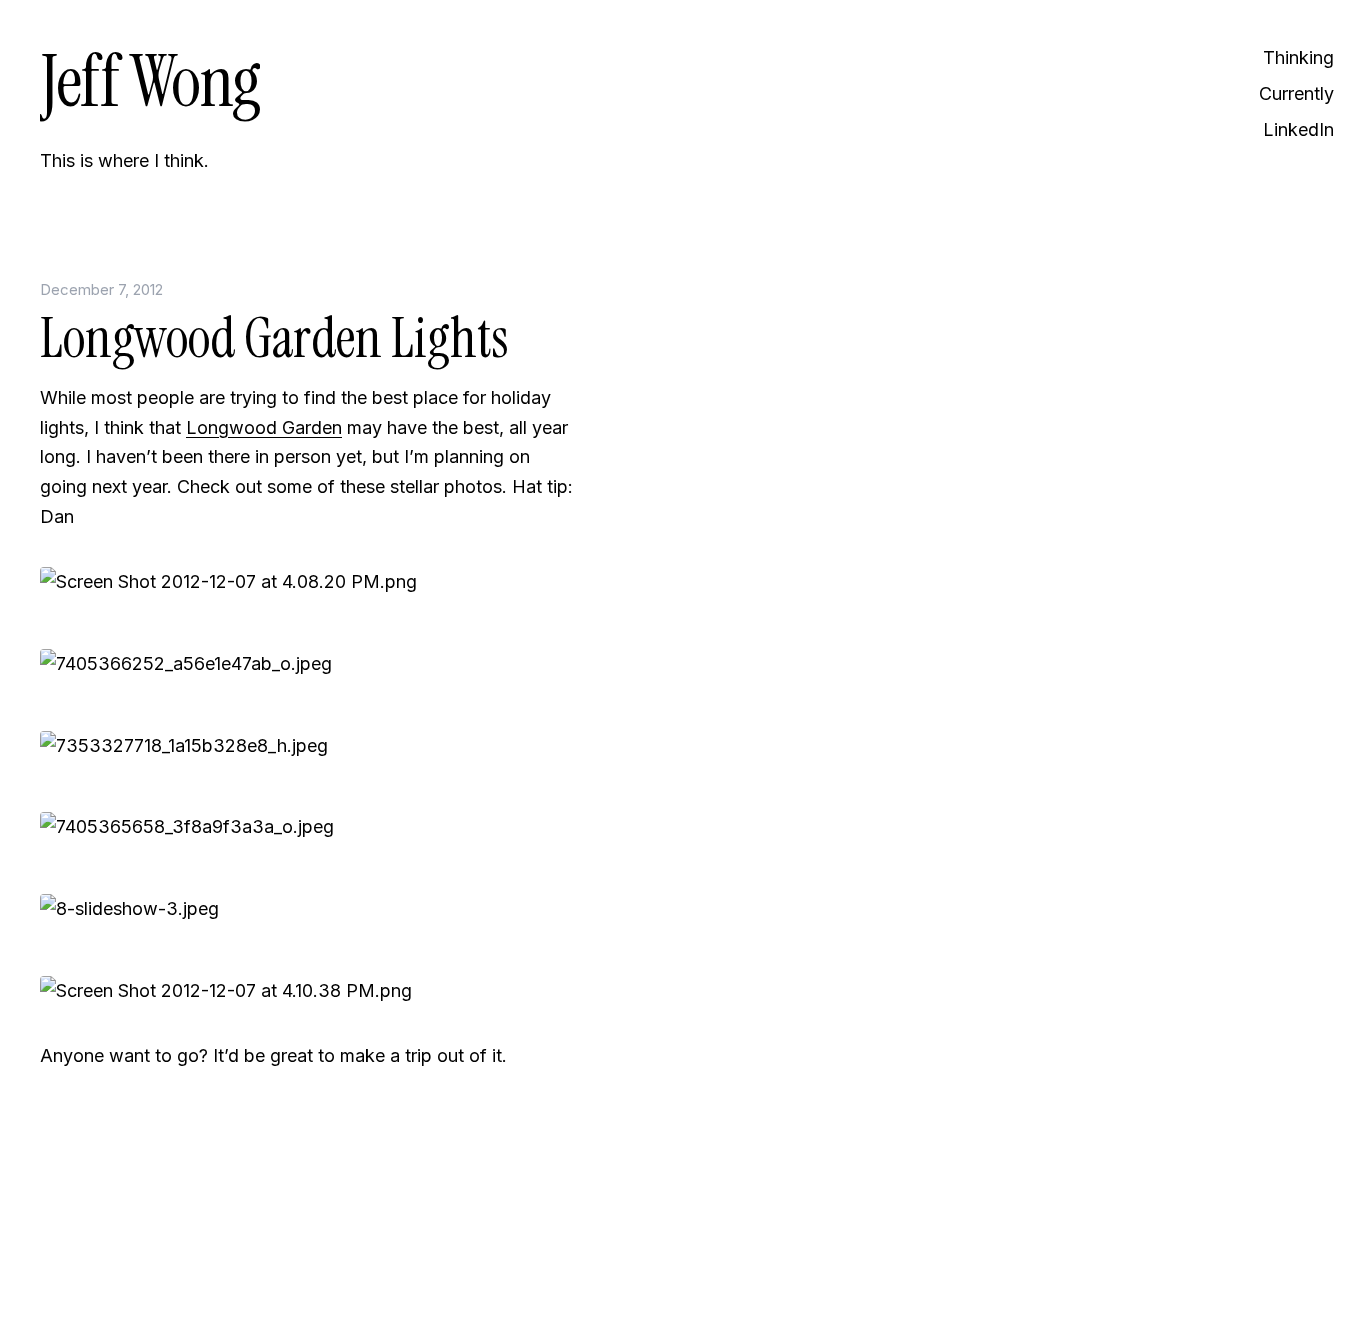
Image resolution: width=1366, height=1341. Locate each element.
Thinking (1298, 57)
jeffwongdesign (310, 1276)
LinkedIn (1298, 129)
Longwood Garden (264, 427)
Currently (1296, 93)
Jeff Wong (150, 81)
